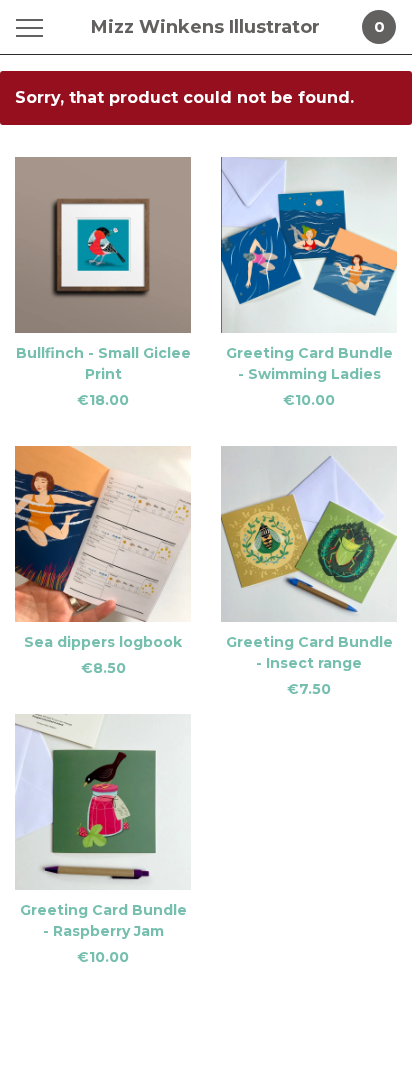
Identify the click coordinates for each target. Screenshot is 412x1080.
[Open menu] (33, 27)
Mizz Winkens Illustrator (205, 27)
